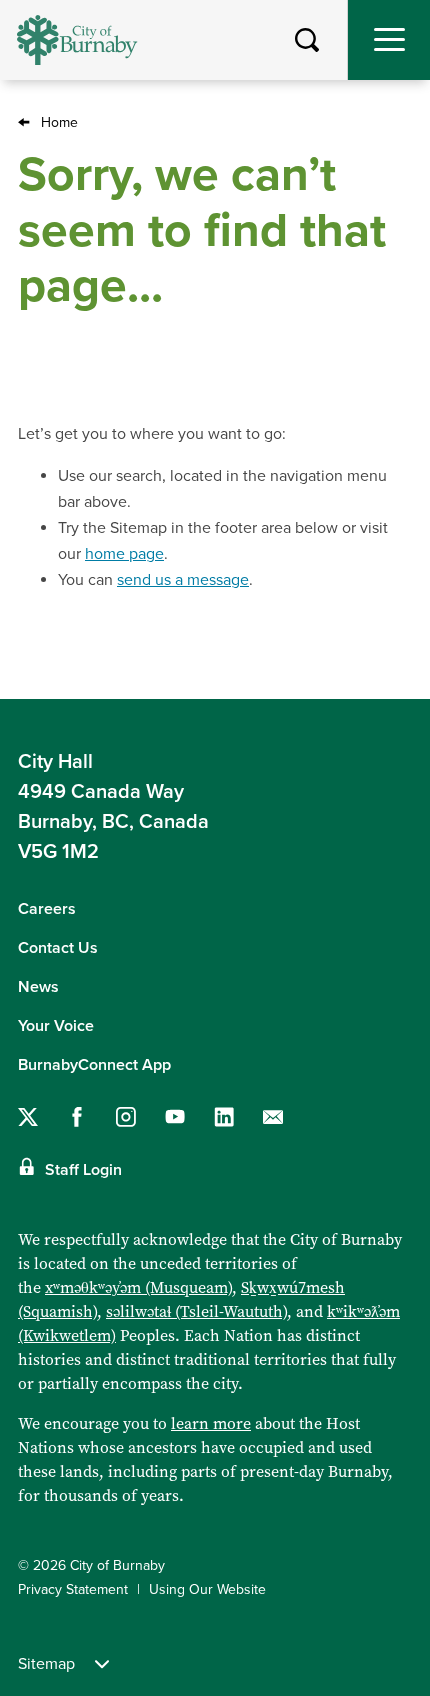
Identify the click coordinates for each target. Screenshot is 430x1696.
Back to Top (395, 667)
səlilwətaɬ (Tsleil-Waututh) (196, 1311)
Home (59, 122)
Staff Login (83, 1170)
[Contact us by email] (273, 1117)
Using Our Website (207, 1589)
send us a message (183, 580)
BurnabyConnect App (94, 1065)
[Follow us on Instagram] (126, 1117)
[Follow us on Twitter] (28, 1117)
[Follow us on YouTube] (175, 1117)
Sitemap (46, 1664)
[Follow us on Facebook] (77, 1117)
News (38, 987)
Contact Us (58, 948)
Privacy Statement (73, 1589)
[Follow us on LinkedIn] (224, 1117)
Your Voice (56, 1026)
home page (124, 554)
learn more (211, 1423)
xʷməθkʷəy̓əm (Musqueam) (138, 1287)
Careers (47, 909)
